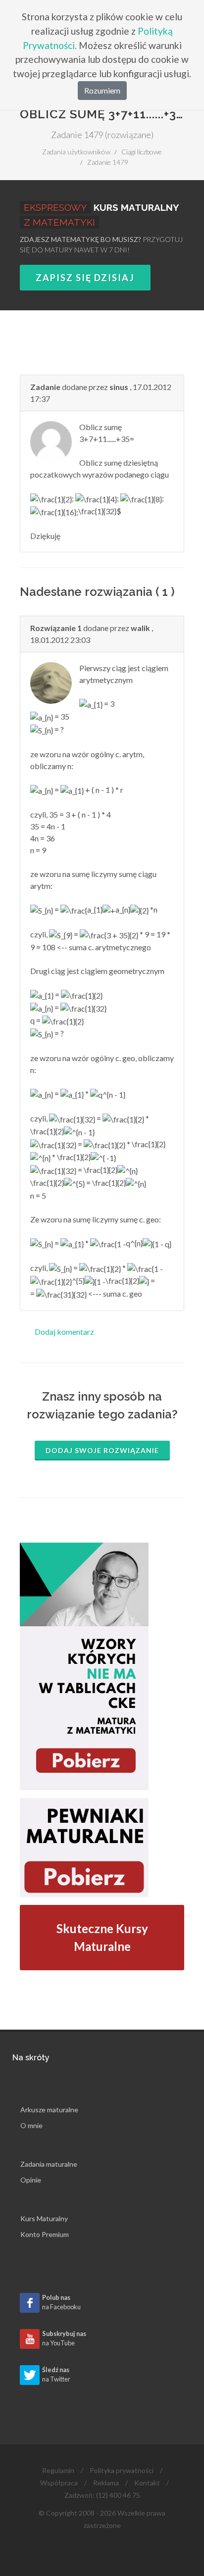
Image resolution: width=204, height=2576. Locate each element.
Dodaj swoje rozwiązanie (102, 1450)
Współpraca (59, 2483)
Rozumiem (102, 90)
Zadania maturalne (49, 2164)
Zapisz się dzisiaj (85, 278)
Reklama (106, 2483)
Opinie (31, 2180)
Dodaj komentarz (64, 1332)
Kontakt (147, 2483)
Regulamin (58, 2470)
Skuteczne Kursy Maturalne (102, 1937)
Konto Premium (45, 2234)
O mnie (31, 2125)
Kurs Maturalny (44, 2218)
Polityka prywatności (122, 2470)
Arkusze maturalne (49, 2110)
